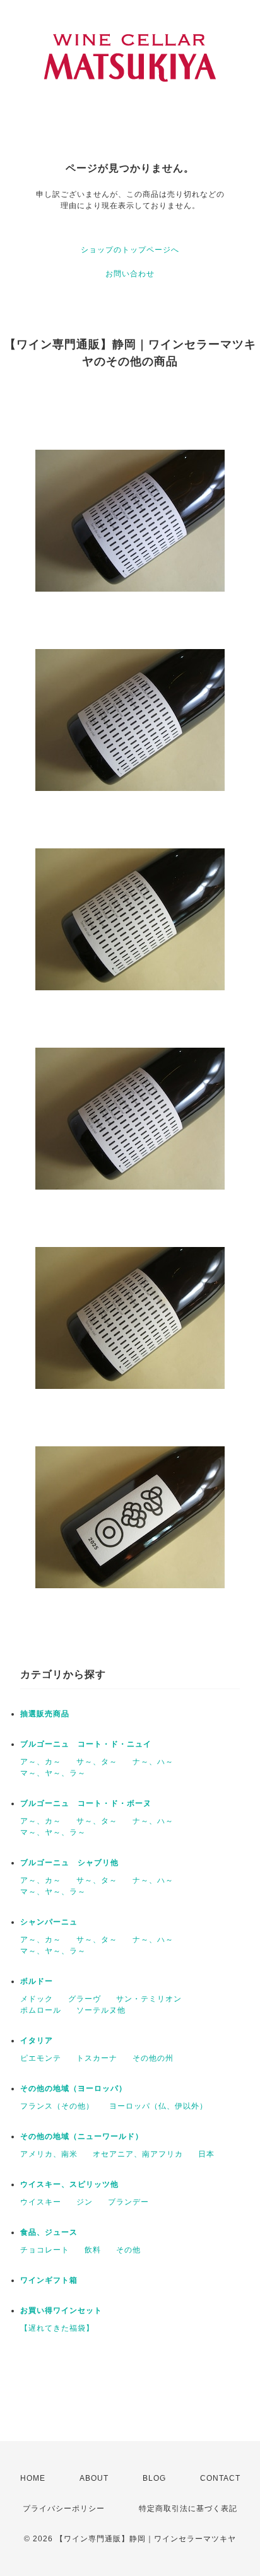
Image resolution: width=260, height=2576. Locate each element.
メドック (37, 1999)
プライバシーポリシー (64, 2509)
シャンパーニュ (49, 1922)
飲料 (93, 2250)
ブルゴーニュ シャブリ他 (69, 1863)
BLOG (154, 2478)
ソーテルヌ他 (101, 2010)
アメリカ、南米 (49, 2154)
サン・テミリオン (149, 1999)
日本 (206, 2154)
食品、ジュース (49, 2232)
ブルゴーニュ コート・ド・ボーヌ (86, 1803)
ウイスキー (41, 2202)
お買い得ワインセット (61, 2310)
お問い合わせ (130, 274)
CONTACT (220, 2478)
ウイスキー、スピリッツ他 (69, 2184)
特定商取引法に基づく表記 (188, 2509)
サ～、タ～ (97, 1762)
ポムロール (41, 2010)
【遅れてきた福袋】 (57, 2328)
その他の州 (153, 2058)
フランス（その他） (57, 2106)
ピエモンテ (41, 2058)
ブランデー (128, 2202)
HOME (33, 2478)
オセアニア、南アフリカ (138, 2154)
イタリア (37, 2040)
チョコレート (45, 2250)
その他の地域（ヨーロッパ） (74, 2088)
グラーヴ (85, 1999)
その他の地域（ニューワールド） (82, 2136)
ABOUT (94, 2478)
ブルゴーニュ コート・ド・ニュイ (86, 1744)
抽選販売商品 (45, 1714)
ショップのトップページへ (130, 250)
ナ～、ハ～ (153, 1762)
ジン (85, 2202)
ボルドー (37, 1981)
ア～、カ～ (41, 1762)
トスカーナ (97, 2058)
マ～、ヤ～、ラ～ (53, 1773)
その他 (128, 2250)
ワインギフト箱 (49, 2280)
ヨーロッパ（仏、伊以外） (158, 2106)
